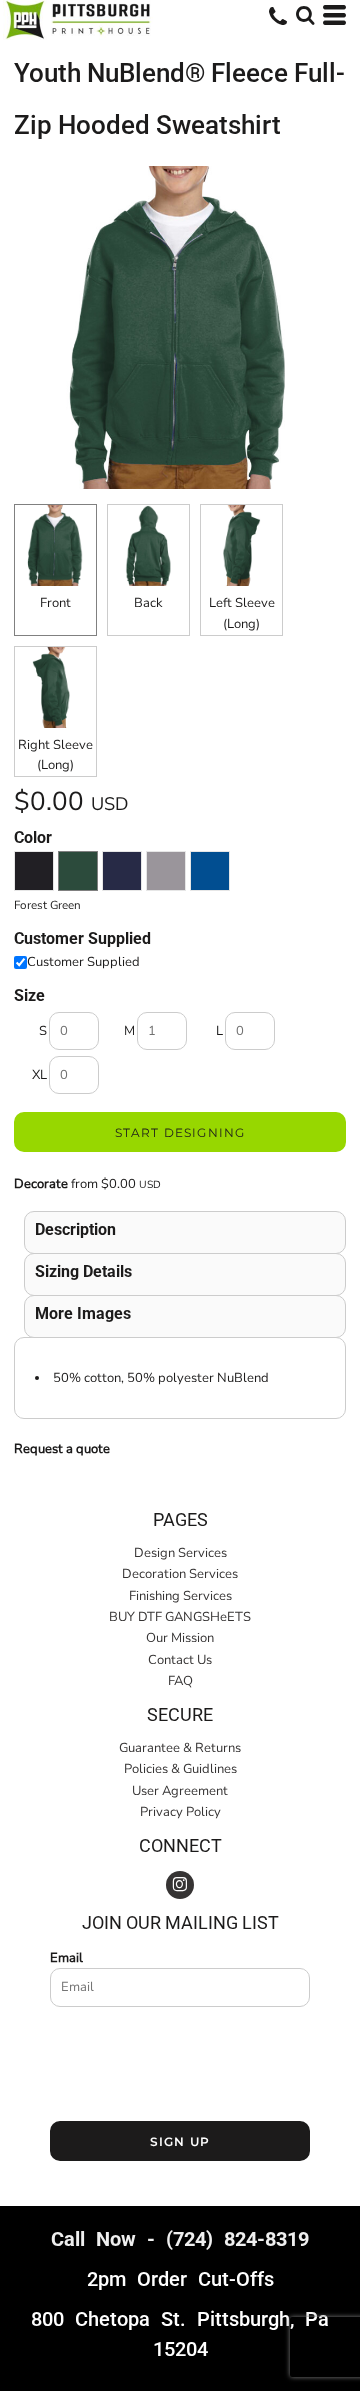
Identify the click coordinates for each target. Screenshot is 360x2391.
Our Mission (180, 1638)
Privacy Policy (180, 1812)
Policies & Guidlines (180, 1769)
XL (39, 1075)
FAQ (180, 1681)
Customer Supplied (83, 962)
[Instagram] (180, 1885)
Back (148, 603)
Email (66, 1958)
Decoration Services (180, 1574)
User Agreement (180, 1791)
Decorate (41, 1184)
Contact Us (180, 1660)
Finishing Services (180, 1596)
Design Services (180, 1553)
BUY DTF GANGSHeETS (180, 1617)
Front (55, 603)
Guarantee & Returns (180, 1748)
